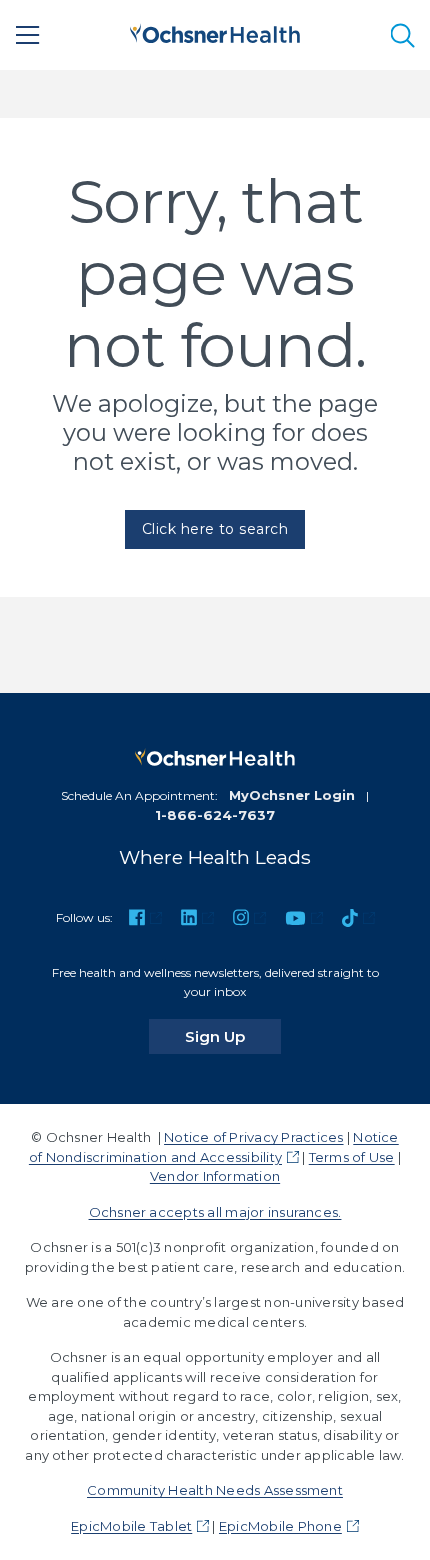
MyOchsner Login (292, 795)
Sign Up (233, 1036)
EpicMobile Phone (280, 1526)
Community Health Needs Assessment (215, 1490)
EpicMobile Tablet (131, 1526)
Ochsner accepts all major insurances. (215, 1212)
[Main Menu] (28, 35)
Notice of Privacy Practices (253, 1137)
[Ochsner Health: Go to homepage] (215, 31)
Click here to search (215, 529)
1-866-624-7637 (215, 815)
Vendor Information (215, 1176)
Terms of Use (352, 1157)
